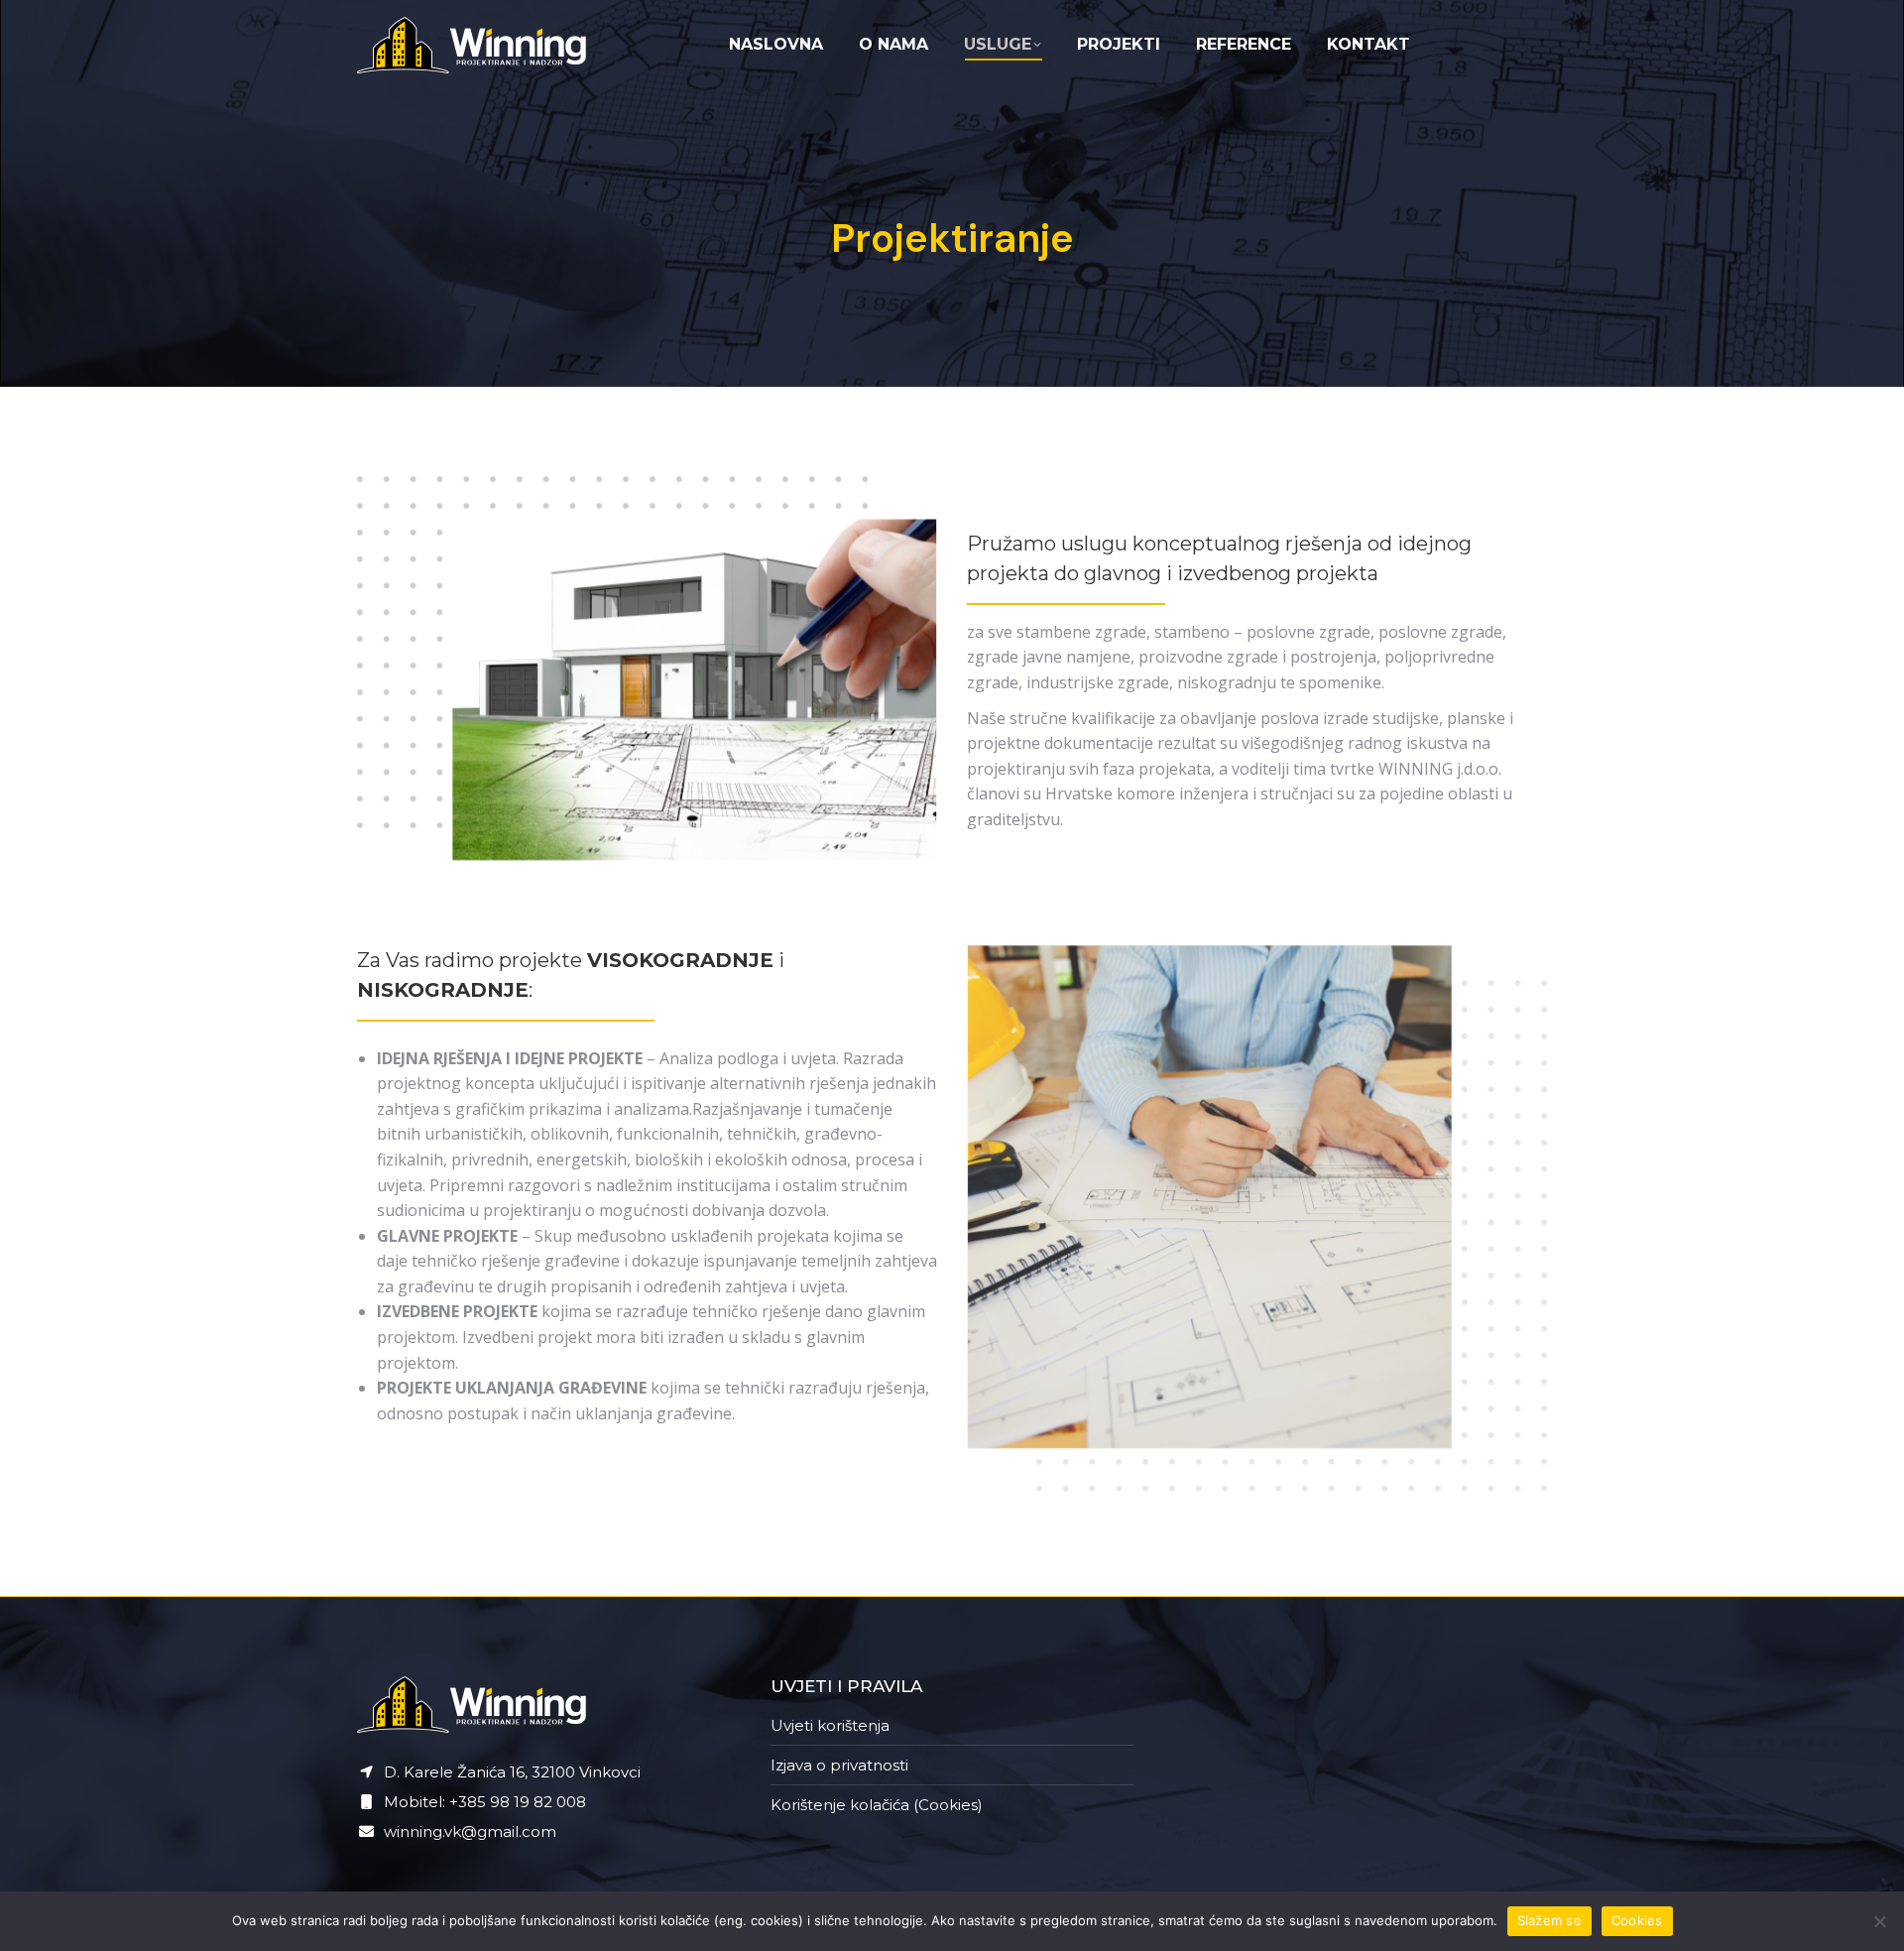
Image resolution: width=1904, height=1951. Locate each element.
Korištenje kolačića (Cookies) (877, 1805)
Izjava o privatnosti (839, 1765)
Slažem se (1549, 1920)
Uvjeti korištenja (830, 1725)
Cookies (1637, 1920)
